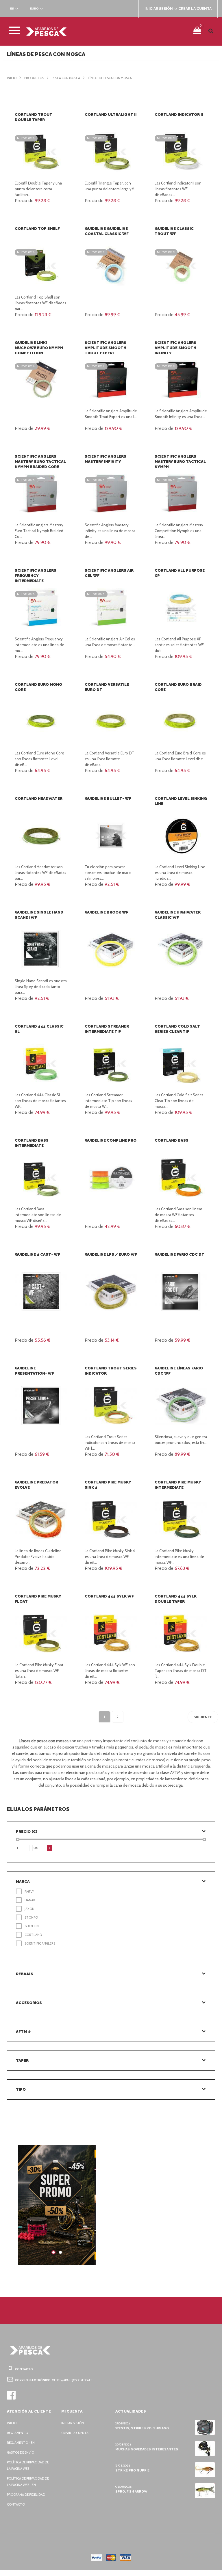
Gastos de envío (21, 2452)
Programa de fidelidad (26, 2495)
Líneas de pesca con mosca (110, 78)
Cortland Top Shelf (37, 229)
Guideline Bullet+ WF (108, 798)
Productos (34, 78)
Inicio (12, 78)
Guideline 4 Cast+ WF (37, 1254)
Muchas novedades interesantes (147, 2449)
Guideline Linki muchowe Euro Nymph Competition (39, 348)
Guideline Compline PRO (111, 1140)
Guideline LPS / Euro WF (111, 1254)
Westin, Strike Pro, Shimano (142, 2428)
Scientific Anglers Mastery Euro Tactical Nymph (180, 462)
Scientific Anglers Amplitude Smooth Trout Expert (106, 348)
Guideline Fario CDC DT (180, 1254)
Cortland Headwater (39, 798)
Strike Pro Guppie (132, 2470)
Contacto (16, 2504)
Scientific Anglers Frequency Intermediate (36, 576)
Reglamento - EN (21, 2443)
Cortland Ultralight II (111, 114)
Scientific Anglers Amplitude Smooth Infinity (175, 348)
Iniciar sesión (73, 2423)
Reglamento (17, 2433)
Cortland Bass (172, 1140)
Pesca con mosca (66, 78)
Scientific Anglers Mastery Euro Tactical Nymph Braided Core (40, 462)
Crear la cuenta (75, 2433)
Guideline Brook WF (107, 912)
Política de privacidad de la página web (28, 2465)
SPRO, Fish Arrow (131, 2492)
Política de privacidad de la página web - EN (28, 2482)
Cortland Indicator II (179, 114)
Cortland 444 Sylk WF (109, 1596)
